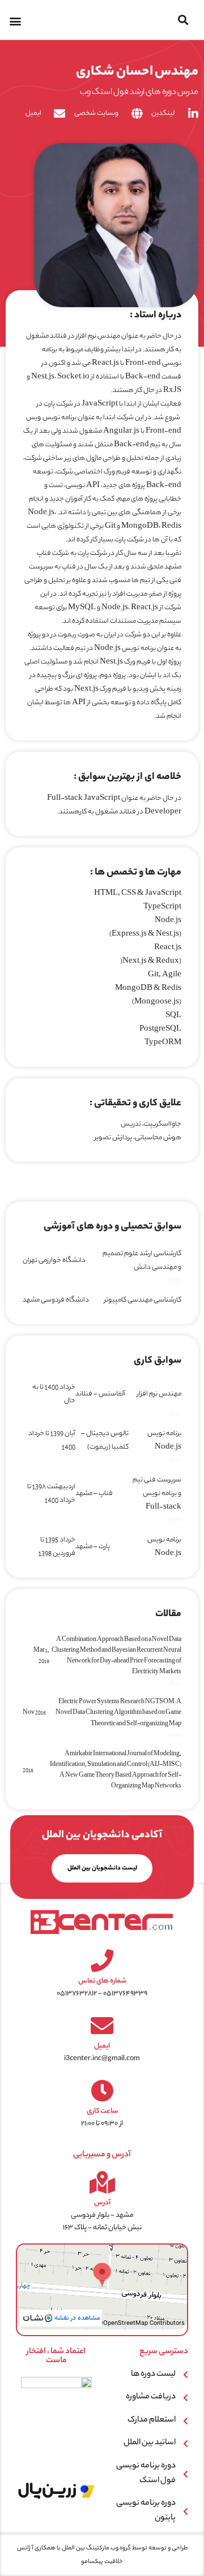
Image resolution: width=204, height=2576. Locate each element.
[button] (183, 20)
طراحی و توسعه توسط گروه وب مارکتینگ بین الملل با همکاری (110, 2548)
